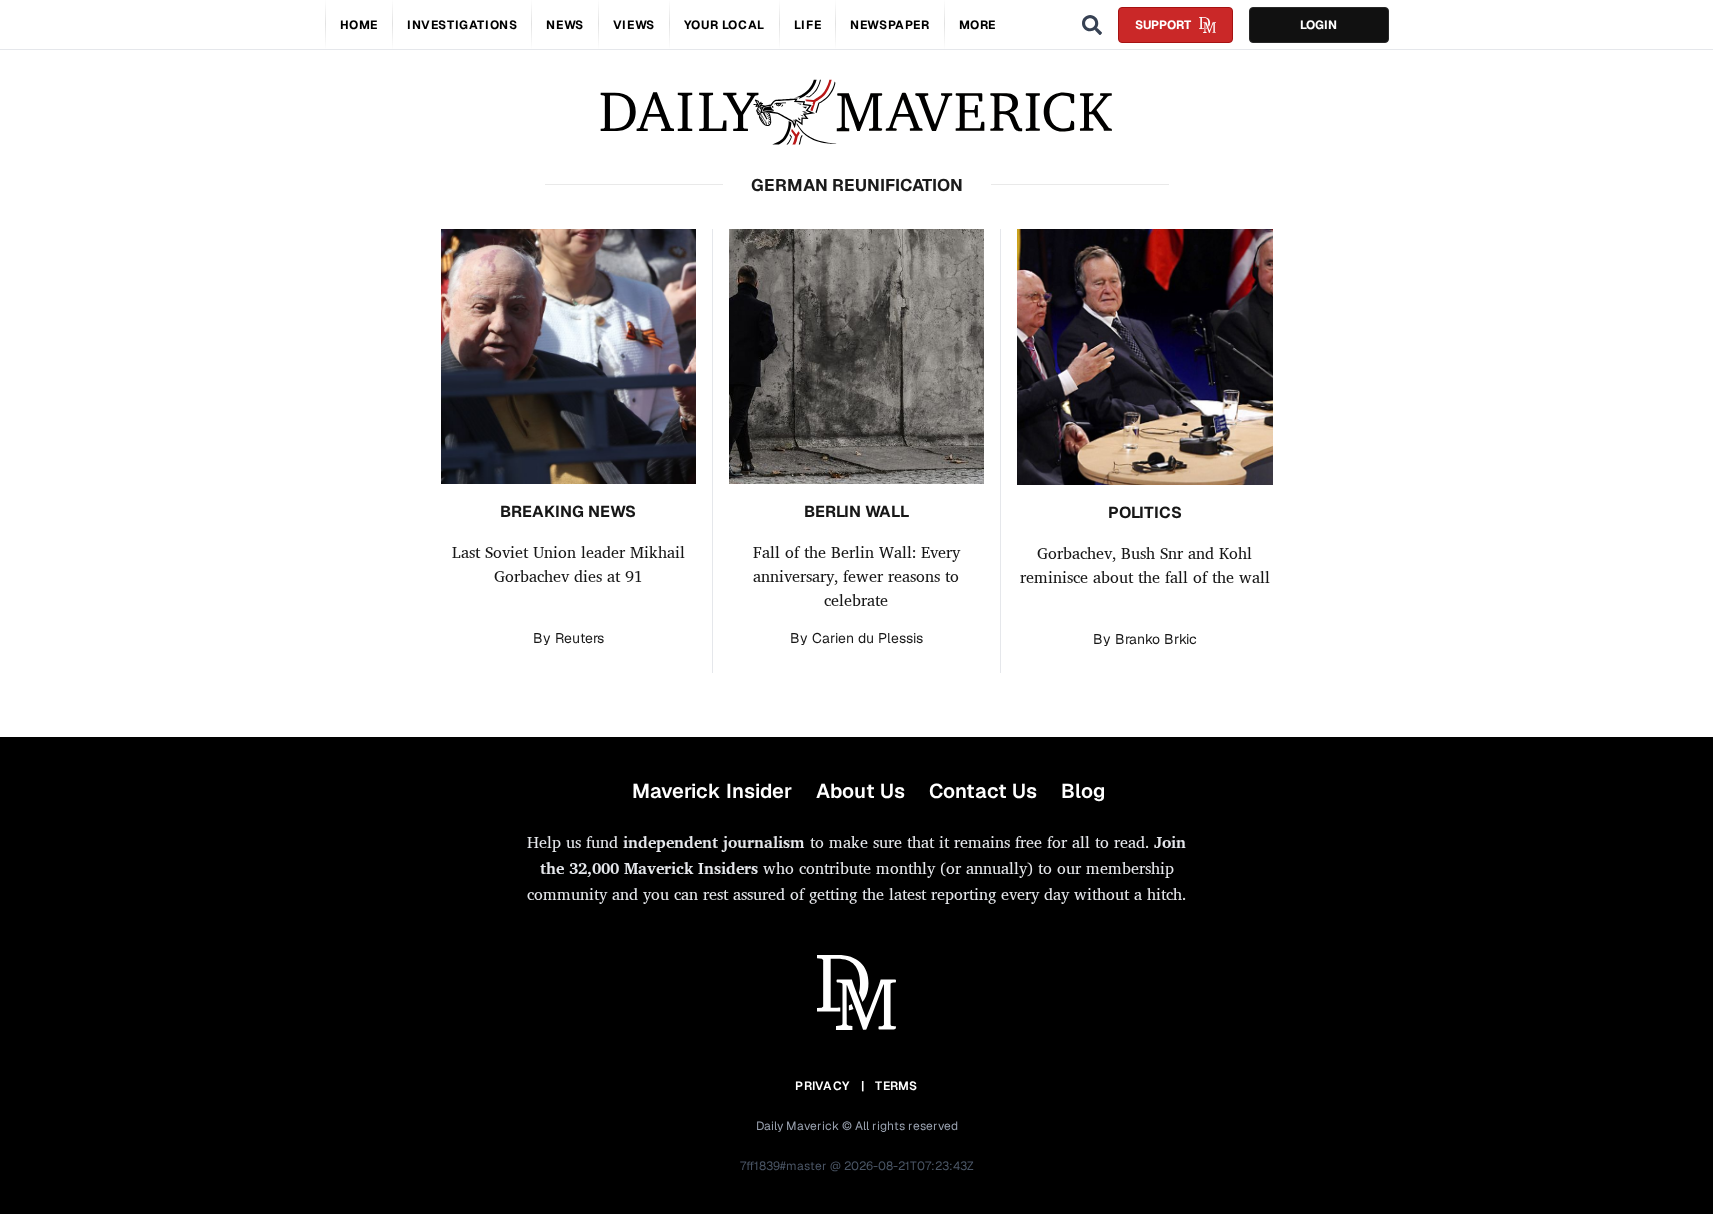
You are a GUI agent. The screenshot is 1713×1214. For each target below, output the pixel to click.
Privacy (822, 1086)
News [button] (564, 25)
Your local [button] (724, 25)
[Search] (1092, 25)
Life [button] (807, 25)
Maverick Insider (712, 791)
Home (359, 25)
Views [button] (634, 25)
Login (1318, 25)
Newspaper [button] (889, 25)
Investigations (462, 25)
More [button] (977, 25)
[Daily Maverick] (856, 112)
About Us (860, 791)
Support (1163, 25)
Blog (1083, 791)
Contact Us (983, 791)
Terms (896, 1086)
